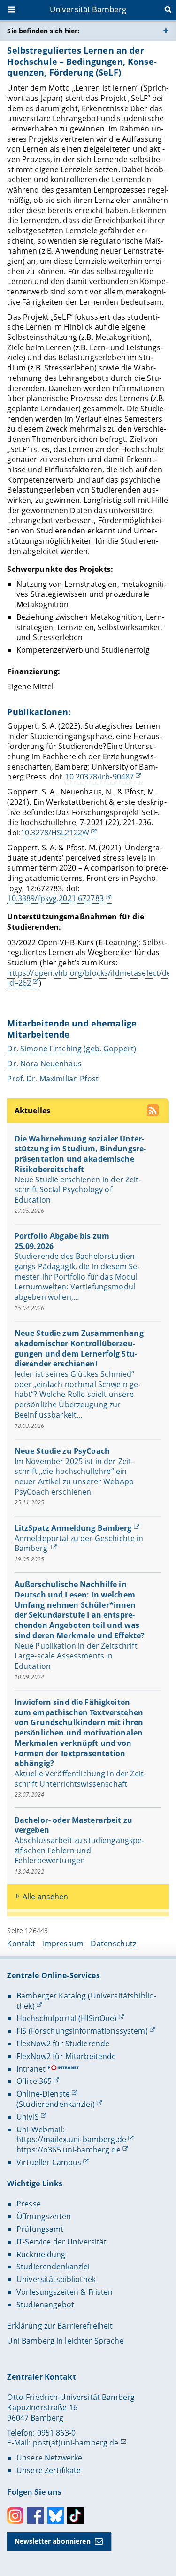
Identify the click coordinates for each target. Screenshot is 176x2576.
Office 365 (34, 2081)
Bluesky (56, 2516)
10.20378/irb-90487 (100, 777)
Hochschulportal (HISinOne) (67, 2018)
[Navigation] (13, 10)
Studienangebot (45, 2305)
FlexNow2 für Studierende (63, 2044)
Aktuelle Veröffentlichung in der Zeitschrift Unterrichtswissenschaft (80, 1779)
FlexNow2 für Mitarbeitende (66, 2056)
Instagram (15, 2516)
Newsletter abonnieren (53, 2541)
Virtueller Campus (49, 2162)
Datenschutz (113, 1944)
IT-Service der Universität (62, 2242)
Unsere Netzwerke (49, 2458)
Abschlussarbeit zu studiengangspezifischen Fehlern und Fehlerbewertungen (80, 1850)
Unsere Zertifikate (49, 2470)
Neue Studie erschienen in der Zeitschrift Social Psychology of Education (78, 1190)
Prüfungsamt (40, 2229)
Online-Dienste (43, 2094)
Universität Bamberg (88, 9)
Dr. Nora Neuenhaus (44, 1064)
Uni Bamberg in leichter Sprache (65, 2341)
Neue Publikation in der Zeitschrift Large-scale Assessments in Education (76, 1656)
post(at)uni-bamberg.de (76, 2443)
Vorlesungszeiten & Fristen (65, 2292)
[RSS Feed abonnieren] (154, 1112)
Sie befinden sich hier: (43, 31)
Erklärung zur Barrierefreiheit (60, 2326)
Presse (29, 2204)
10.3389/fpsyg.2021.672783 (55, 898)
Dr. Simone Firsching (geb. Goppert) (72, 1049)
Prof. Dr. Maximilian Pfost (54, 1079)
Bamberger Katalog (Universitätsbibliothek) (86, 2001)
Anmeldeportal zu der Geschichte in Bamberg (79, 1543)
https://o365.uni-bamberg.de (69, 2150)
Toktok (75, 2516)
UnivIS (28, 2117)
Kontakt (21, 1944)
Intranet (31, 2069)
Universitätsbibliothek (56, 2279)
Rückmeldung (41, 2254)
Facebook (35, 2516)
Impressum (63, 1944)
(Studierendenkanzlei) (56, 2104)
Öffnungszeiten (44, 2216)
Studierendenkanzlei (53, 2267)
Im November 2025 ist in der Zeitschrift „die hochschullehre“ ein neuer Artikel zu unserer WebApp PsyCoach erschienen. (74, 1477)
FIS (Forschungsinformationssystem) (82, 2031)
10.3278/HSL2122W (55, 833)
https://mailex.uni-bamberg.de (71, 2139)
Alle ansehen (46, 1897)
